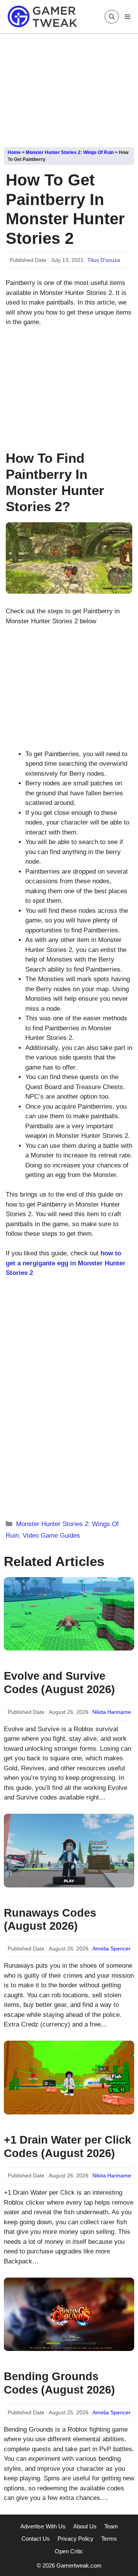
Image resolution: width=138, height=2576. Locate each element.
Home (14, 152)
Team (111, 2526)
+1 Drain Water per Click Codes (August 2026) (67, 2146)
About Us (85, 2526)
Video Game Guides (51, 1536)
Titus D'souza (104, 260)
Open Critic (69, 2551)
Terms (109, 2539)
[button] (112, 17)
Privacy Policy (76, 2539)
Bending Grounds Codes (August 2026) (59, 2383)
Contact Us (36, 2539)
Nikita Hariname (112, 1712)
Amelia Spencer (112, 1949)
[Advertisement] (69, 88)
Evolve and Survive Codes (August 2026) (59, 1683)
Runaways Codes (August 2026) (50, 1920)
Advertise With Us (43, 2526)
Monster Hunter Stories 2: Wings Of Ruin (70, 152)
